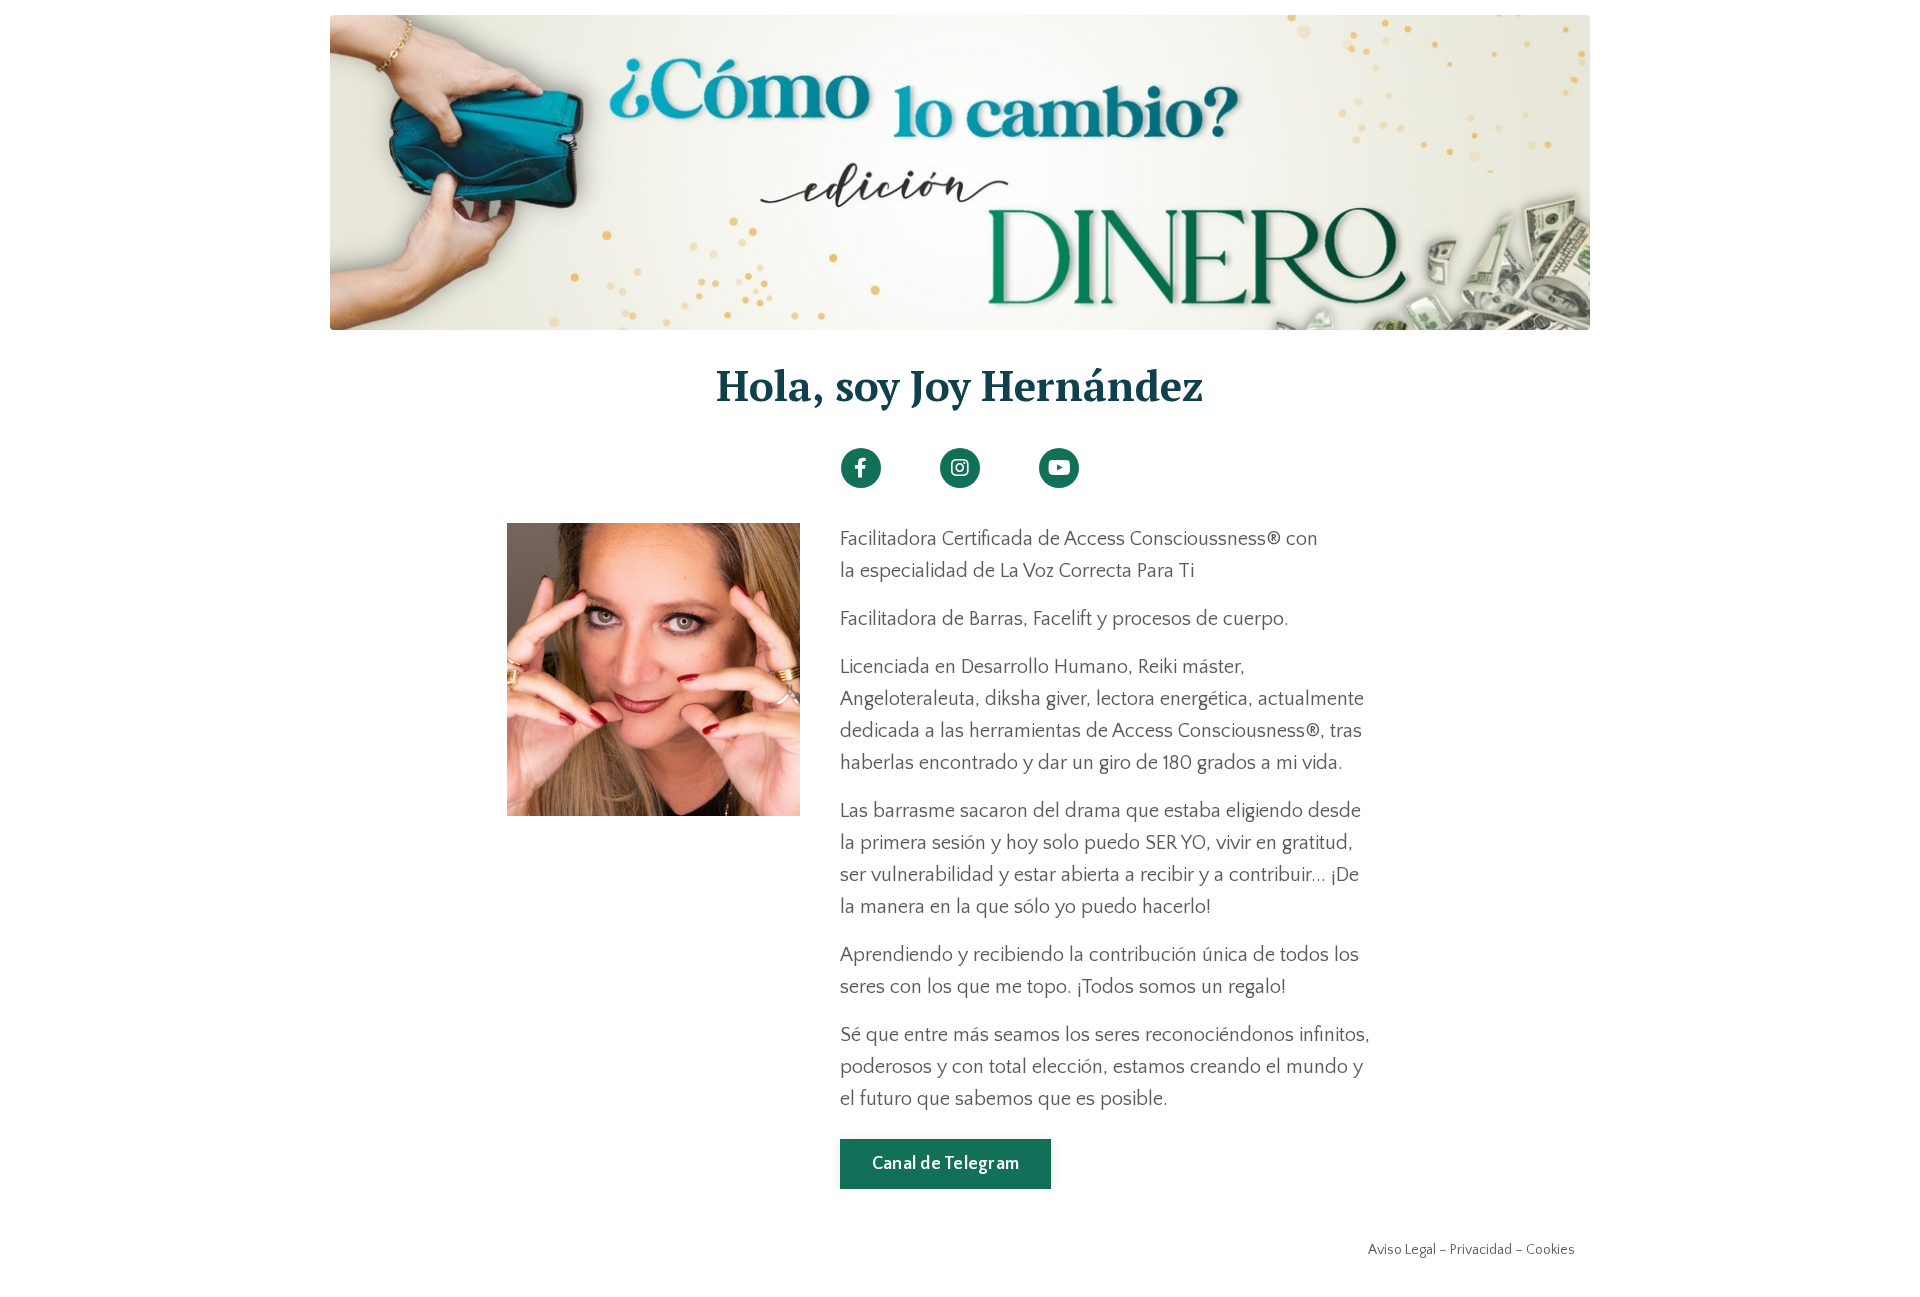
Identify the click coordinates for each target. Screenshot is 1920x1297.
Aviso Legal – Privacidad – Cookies (1471, 1250)
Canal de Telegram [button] (945, 1164)
